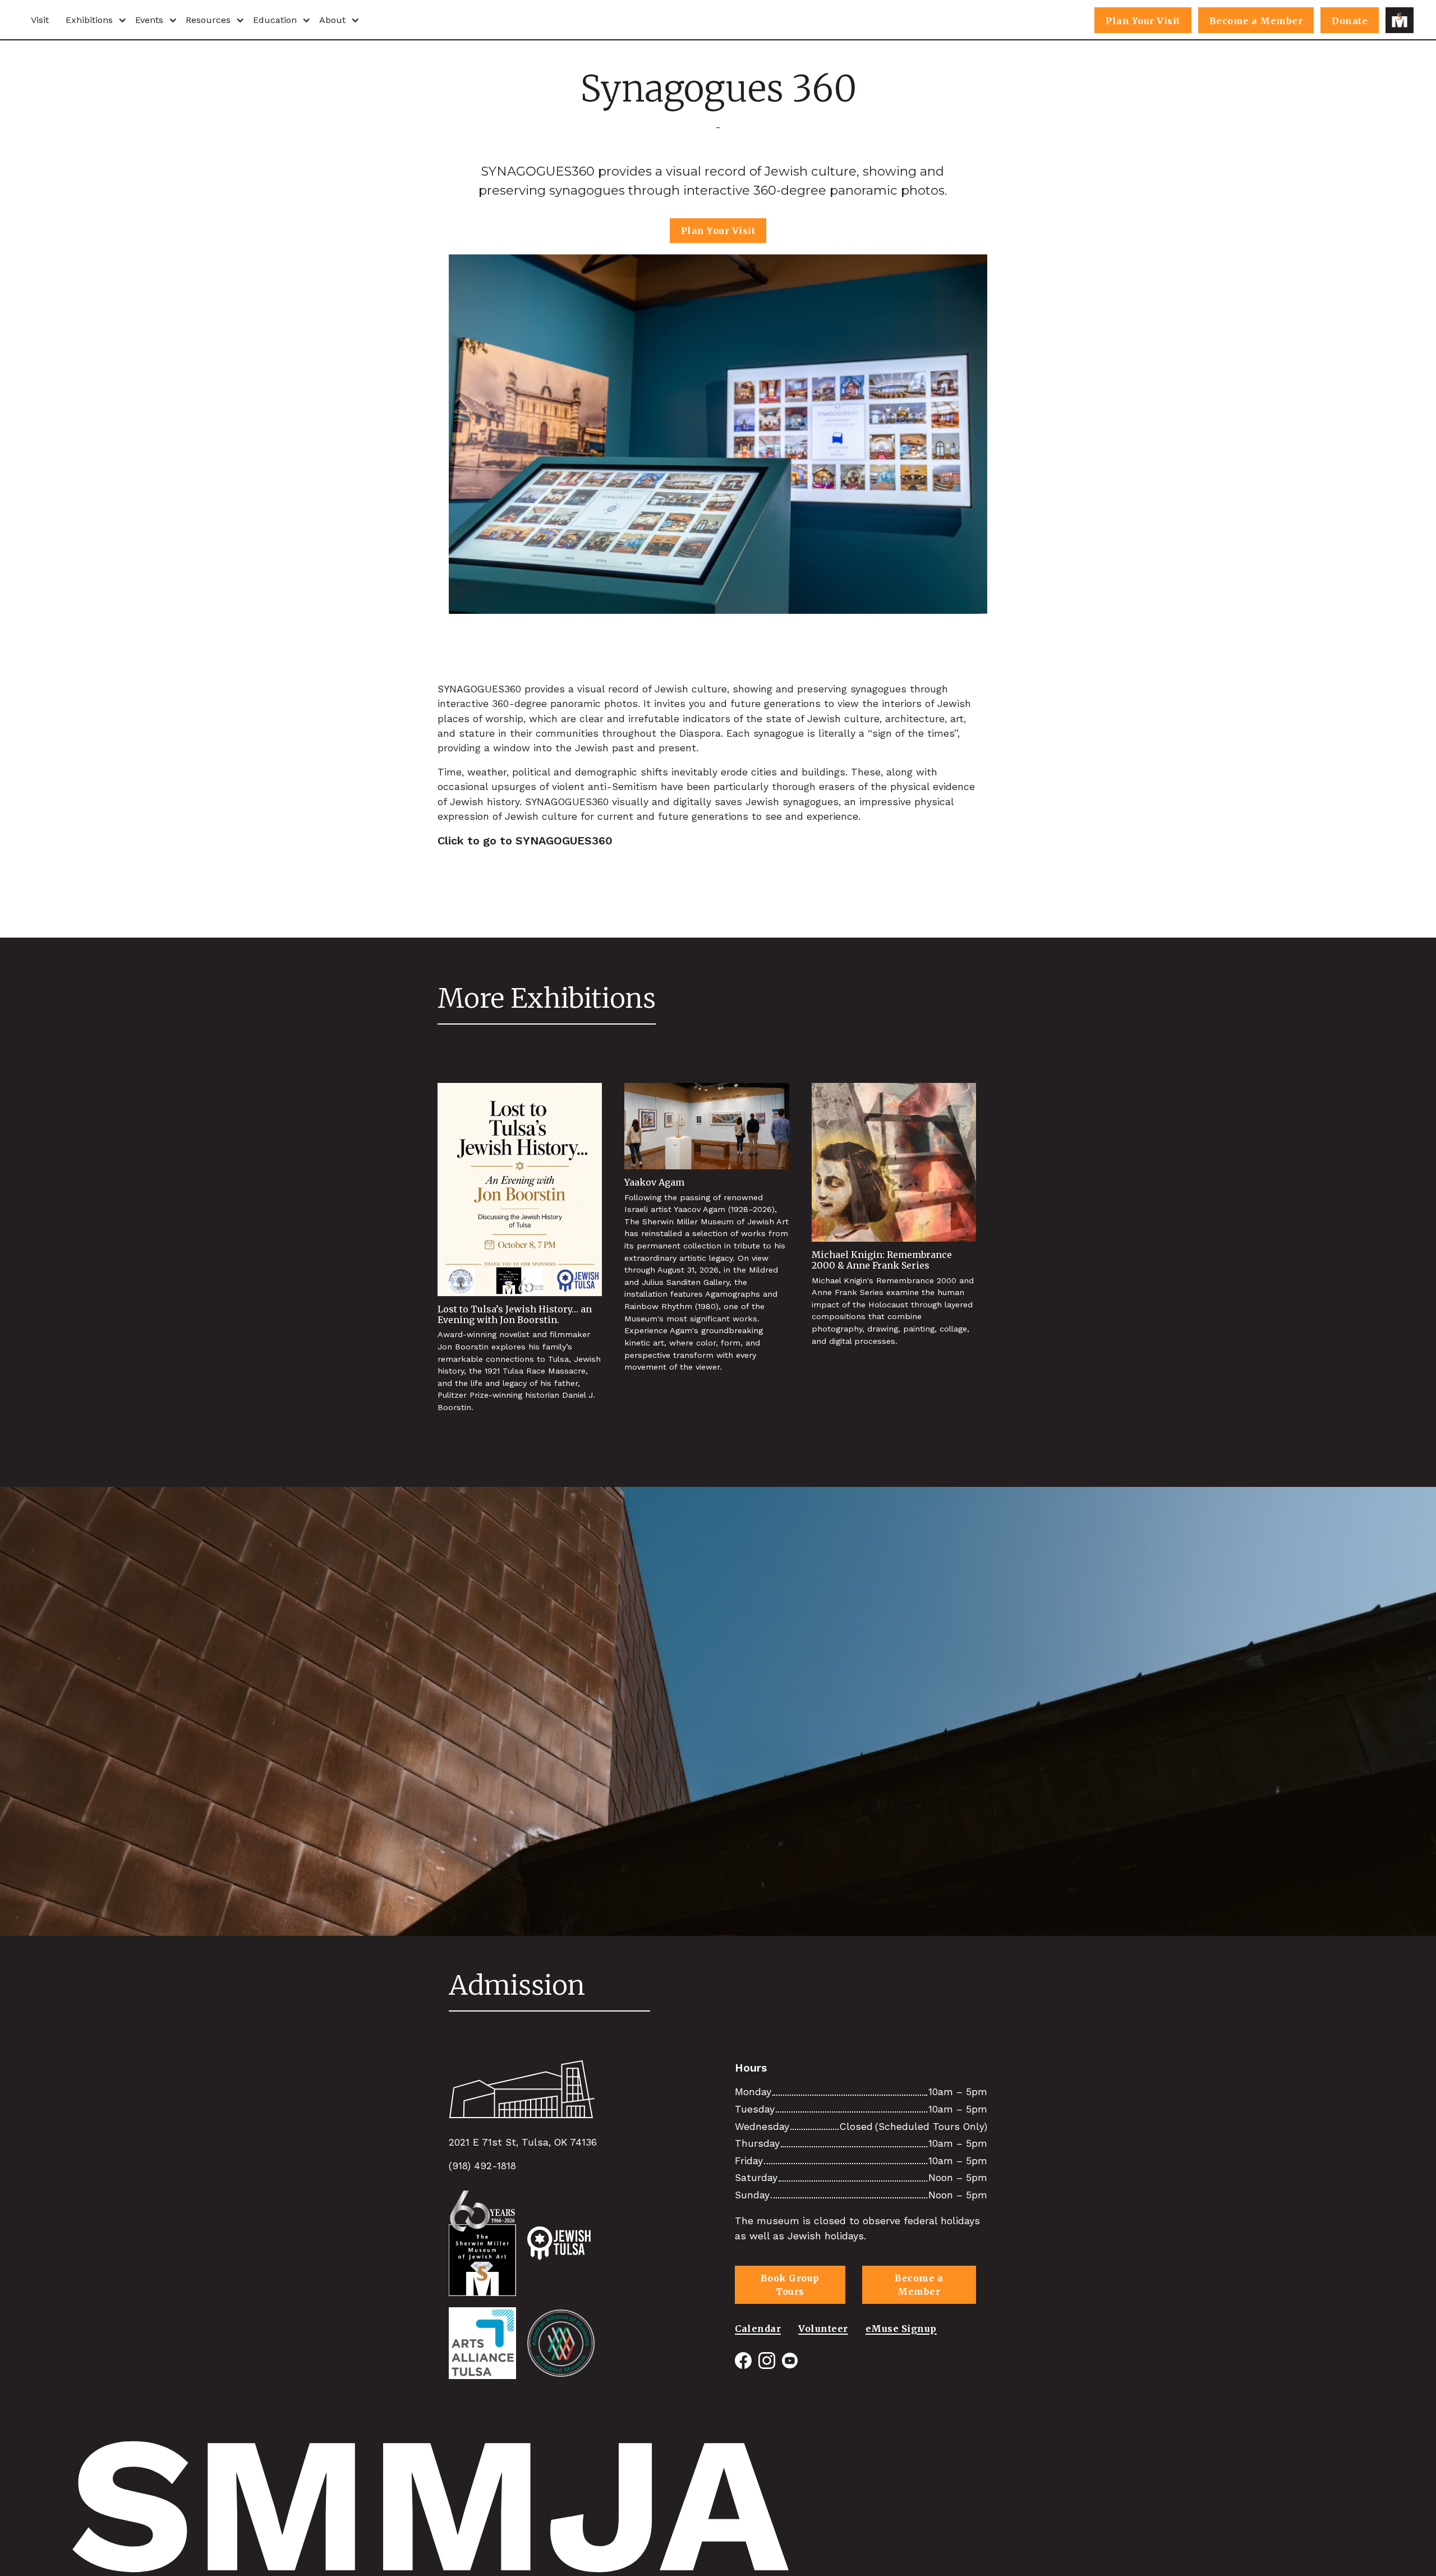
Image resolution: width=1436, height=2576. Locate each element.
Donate (1350, 21)
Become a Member (1256, 21)
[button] (92, 20)
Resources (208, 20)
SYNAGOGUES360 (479, 689)
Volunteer (823, 2329)
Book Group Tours (790, 2285)
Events (149, 20)
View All (618, 1998)
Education (275, 20)
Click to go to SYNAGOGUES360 (525, 841)
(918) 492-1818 (482, 2166)
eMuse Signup (901, 2329)
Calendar (758, 2329)
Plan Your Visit (1143, 21)
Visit (40, 20)
